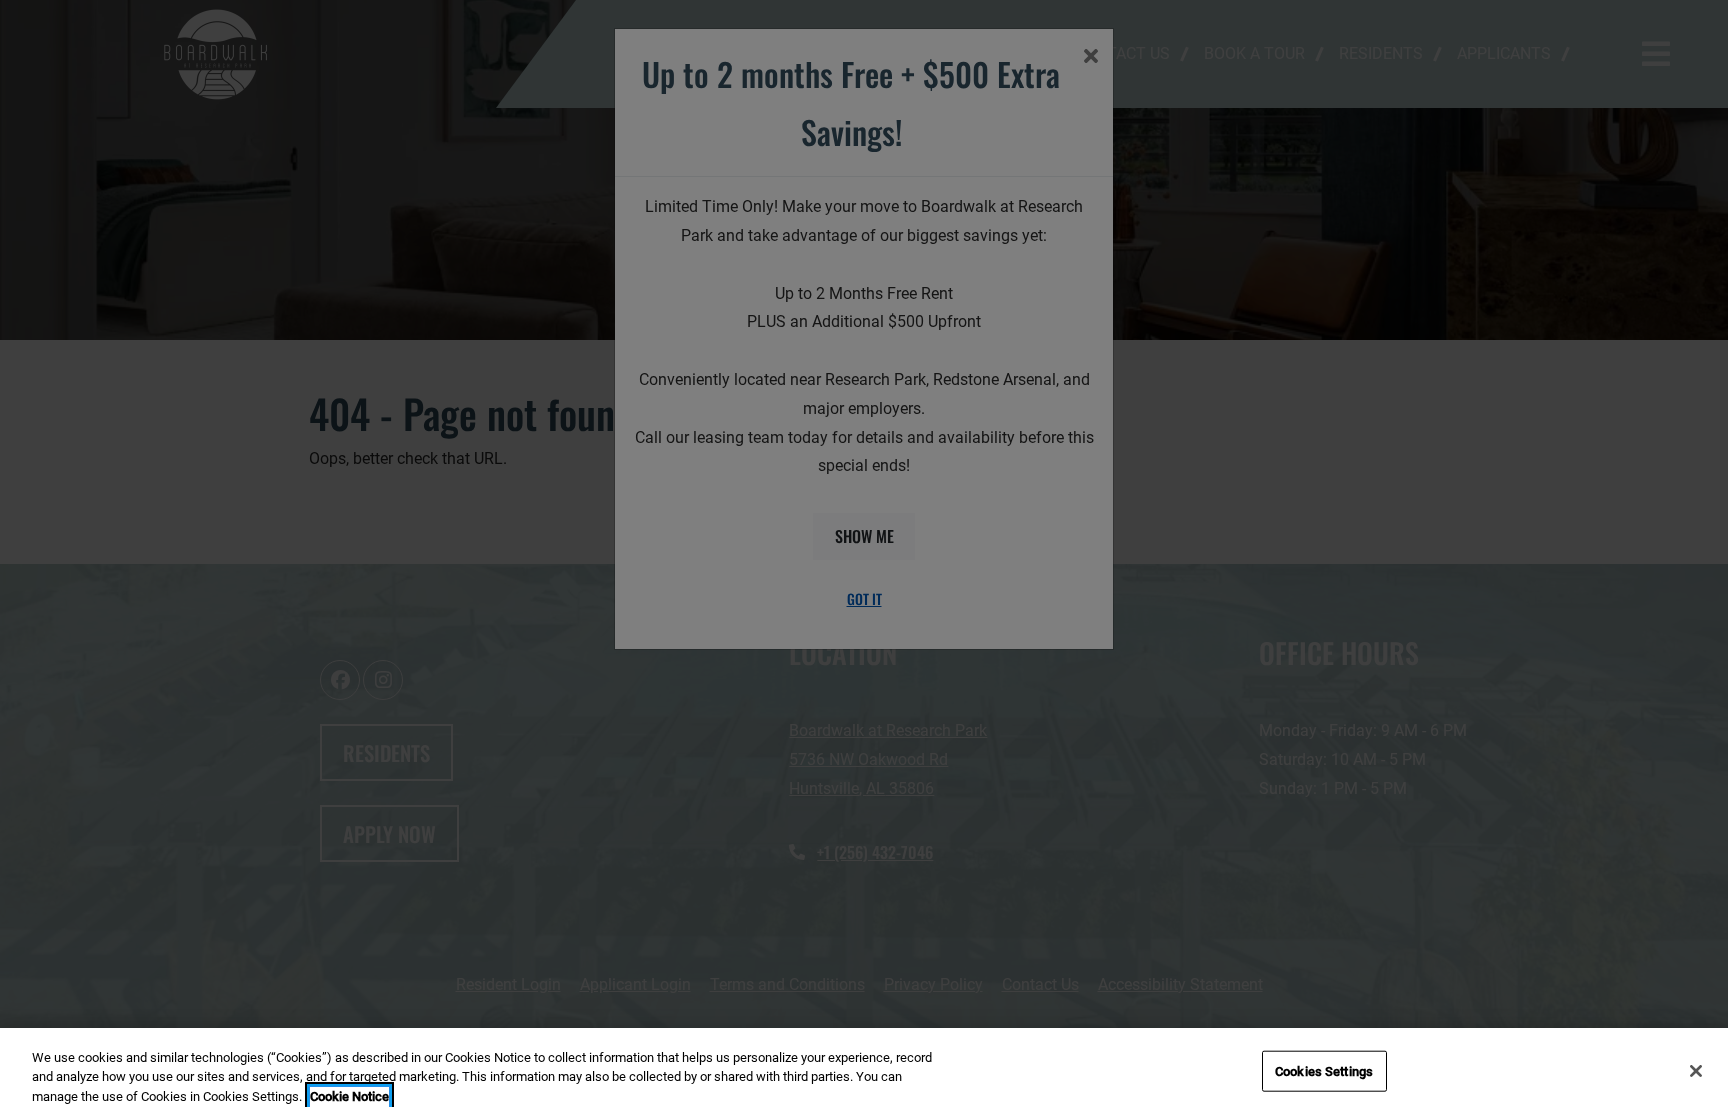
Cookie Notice (349, 1096)
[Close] (1696, 1071)
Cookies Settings (1324, 1070)
